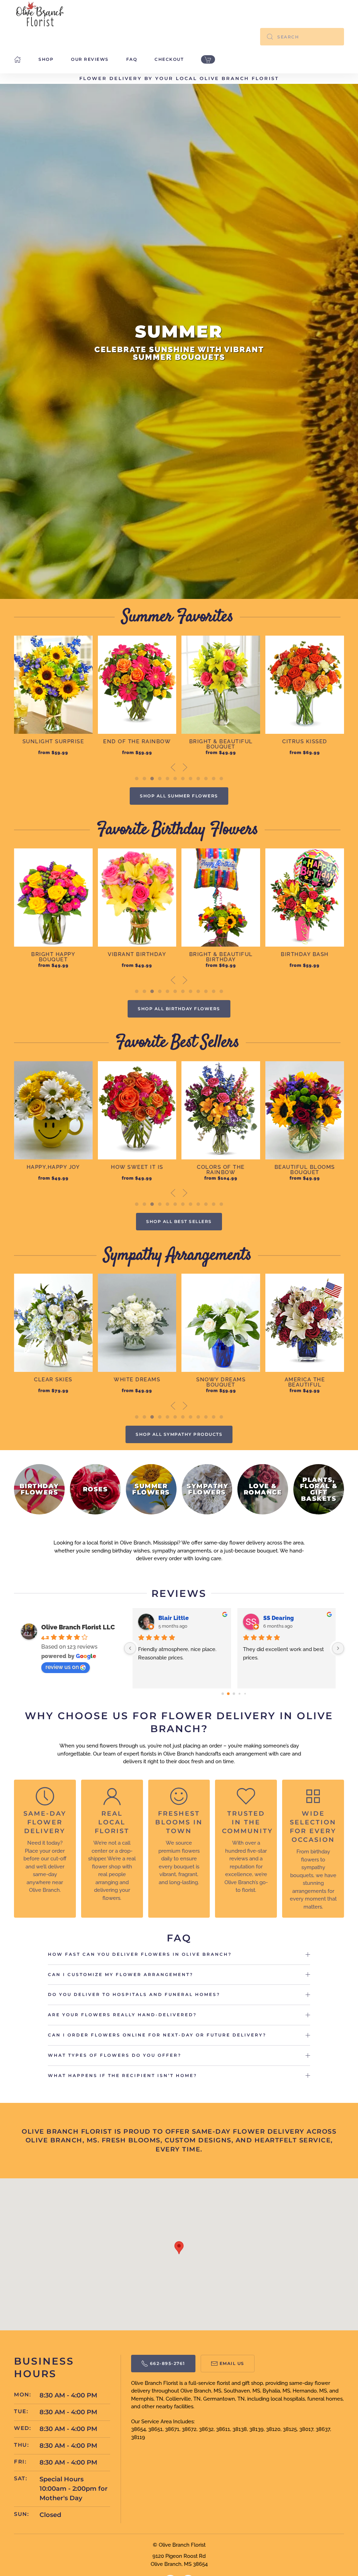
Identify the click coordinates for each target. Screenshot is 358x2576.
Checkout (169, 59)
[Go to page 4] (245, 1694)
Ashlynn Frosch (179, 1618)
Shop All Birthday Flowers (179, 1009)
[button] (173, 767)
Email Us (232, 2363)
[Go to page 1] (228, 1694)
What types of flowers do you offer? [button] (115, 2055)
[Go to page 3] (240, 1694)
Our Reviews (90, 59)
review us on (62, 1667)
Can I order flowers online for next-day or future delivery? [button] (157, 2035)
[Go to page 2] (234, 1694)
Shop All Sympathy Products (179, 1434)
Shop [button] (46, 59)
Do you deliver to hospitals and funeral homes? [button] (134, 1994)
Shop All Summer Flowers (179, 796)
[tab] (137, 779)
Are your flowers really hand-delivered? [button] (122, 2015)
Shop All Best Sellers (179, 1221)
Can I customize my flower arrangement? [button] (121, 1974)
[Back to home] (40, 14)
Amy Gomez (279, 1618)
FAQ (132, 59)
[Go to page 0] (223, 1694)
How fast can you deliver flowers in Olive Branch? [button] (140, 1954)
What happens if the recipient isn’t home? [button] (123, 2075)
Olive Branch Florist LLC (78, 1627)
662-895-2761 (168, 2363)
